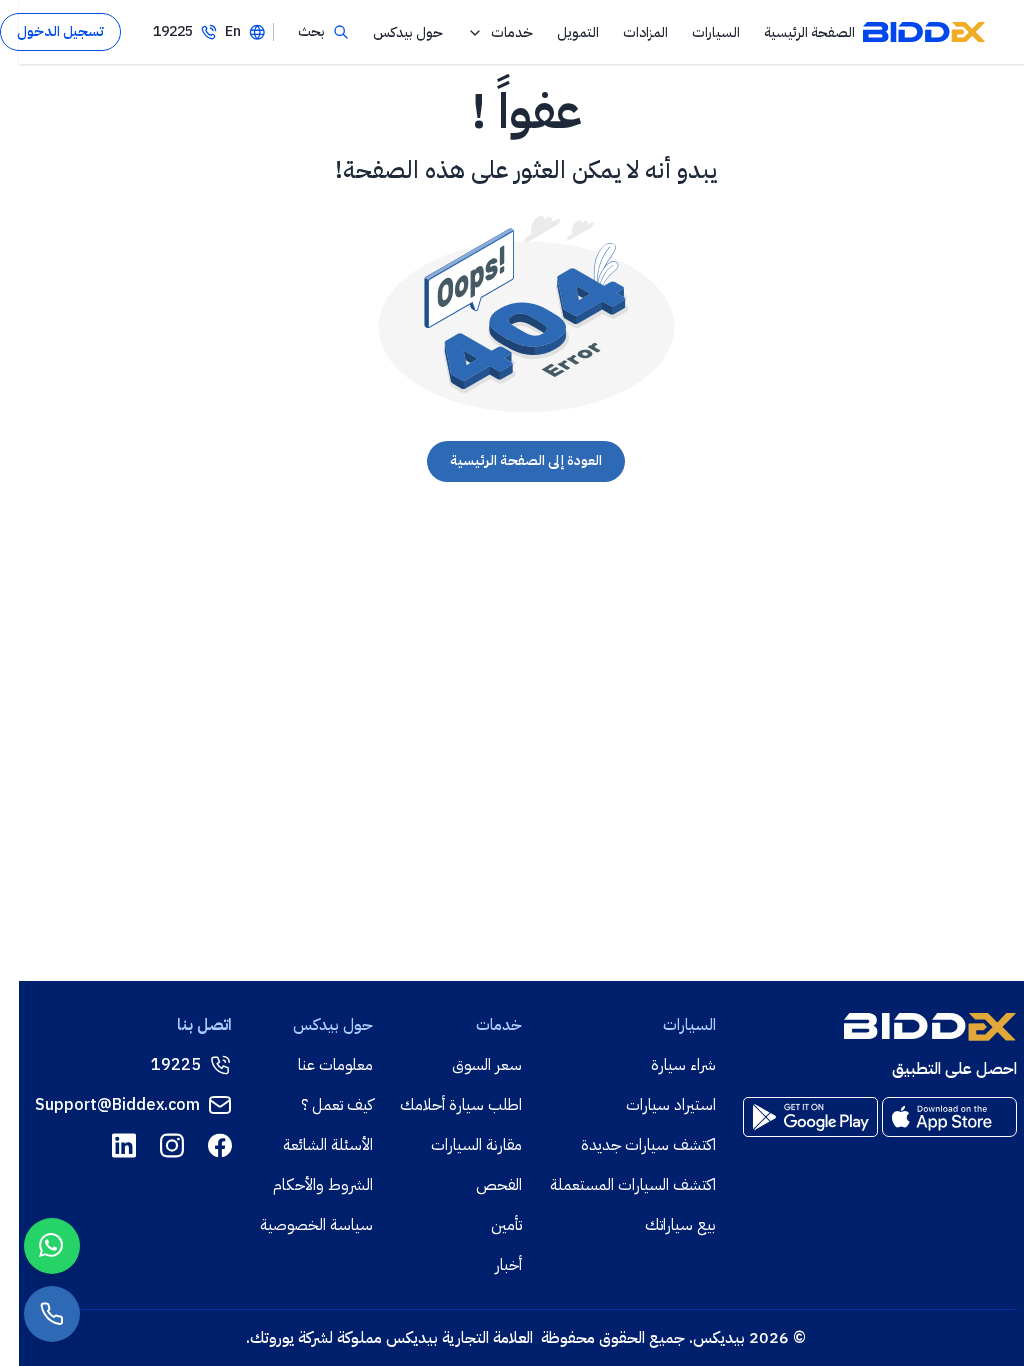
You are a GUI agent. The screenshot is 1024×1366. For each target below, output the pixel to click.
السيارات (716, 32)
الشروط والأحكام (323, 1185)
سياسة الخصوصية (316, 1225)
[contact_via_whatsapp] (52, 1246)
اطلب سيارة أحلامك (461, 1105)
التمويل (578, 32)
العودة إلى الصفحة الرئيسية (526, 460)
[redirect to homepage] (924, 32)
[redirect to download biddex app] (949, 1117)
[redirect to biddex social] (220, 1145)
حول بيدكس (408, 32)
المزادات (645, 32)
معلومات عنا (335, 1065)
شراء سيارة (683, 1065)
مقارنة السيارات (476, 1145)
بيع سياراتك (680, 1225)
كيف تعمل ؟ (337, 1105)
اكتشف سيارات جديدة (648, 1145)
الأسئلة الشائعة (328, 1145)
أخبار (508, 1265)
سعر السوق (487, 1065)
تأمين (506, 1225)
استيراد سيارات (671, 1105)
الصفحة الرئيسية (809, 32)
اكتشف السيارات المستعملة (633, 1185)
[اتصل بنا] (52, 1314)
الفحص (499, 1185)
